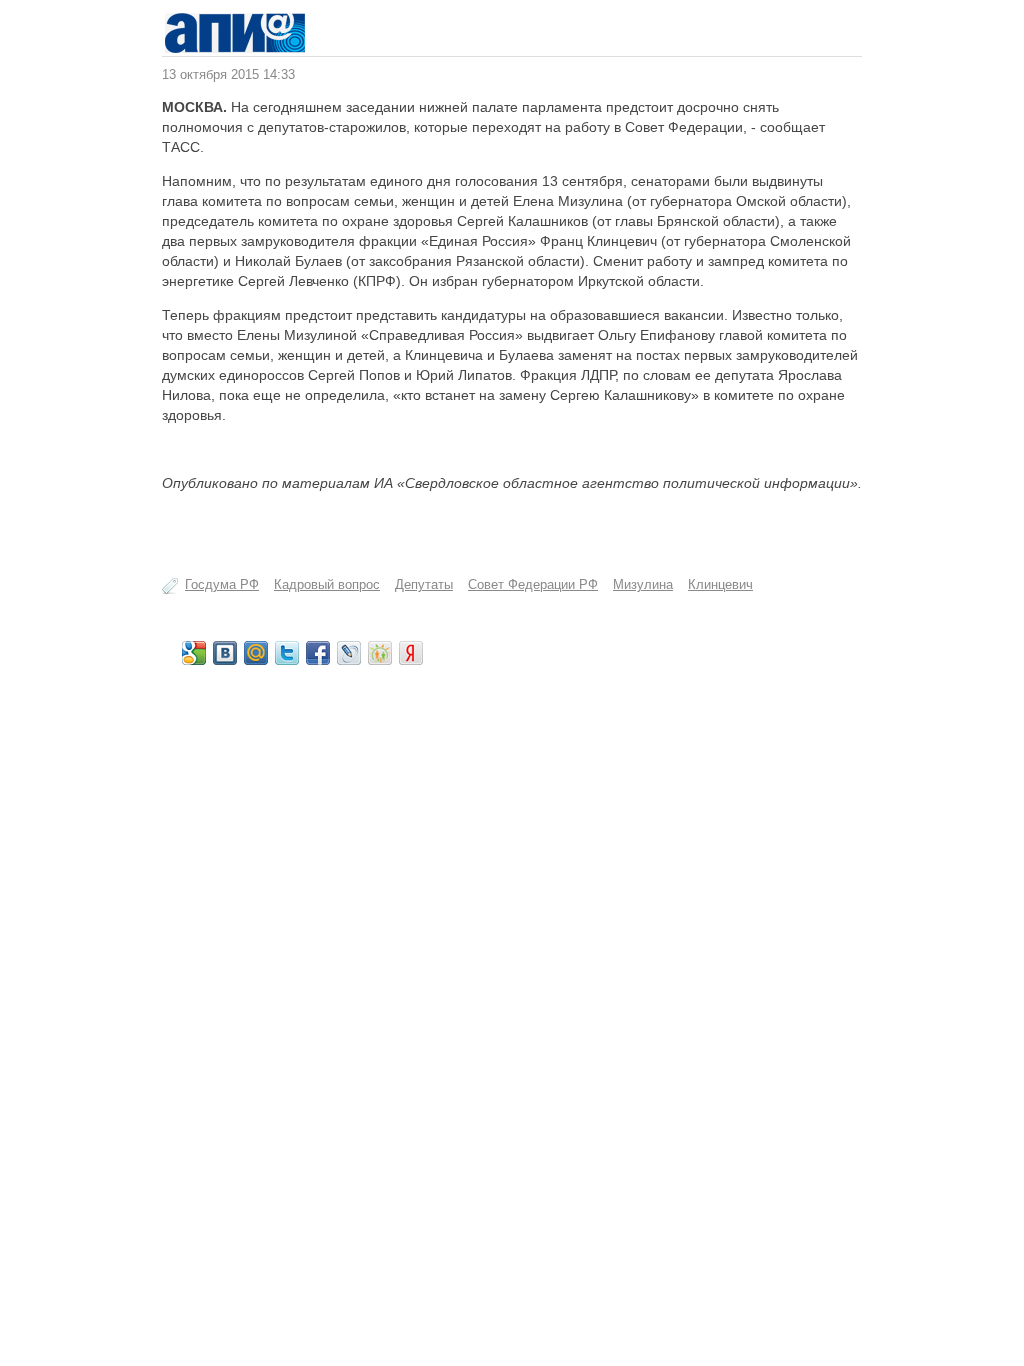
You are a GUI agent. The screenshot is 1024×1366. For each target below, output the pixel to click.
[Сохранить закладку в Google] (194, 653)
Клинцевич (720, 584)
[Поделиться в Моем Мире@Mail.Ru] (256, 653)
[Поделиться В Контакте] (225, 653)
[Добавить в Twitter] (287, 653)
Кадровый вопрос (327, 584)
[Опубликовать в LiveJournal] (349, 653)
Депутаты (424, 584)
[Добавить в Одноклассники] (380, 653)
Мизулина (643, 584)
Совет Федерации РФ (533, 584)
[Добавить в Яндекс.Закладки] (411, 653)
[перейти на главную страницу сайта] (235, 48)
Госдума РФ (222, 584)
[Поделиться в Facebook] (318, 653)
